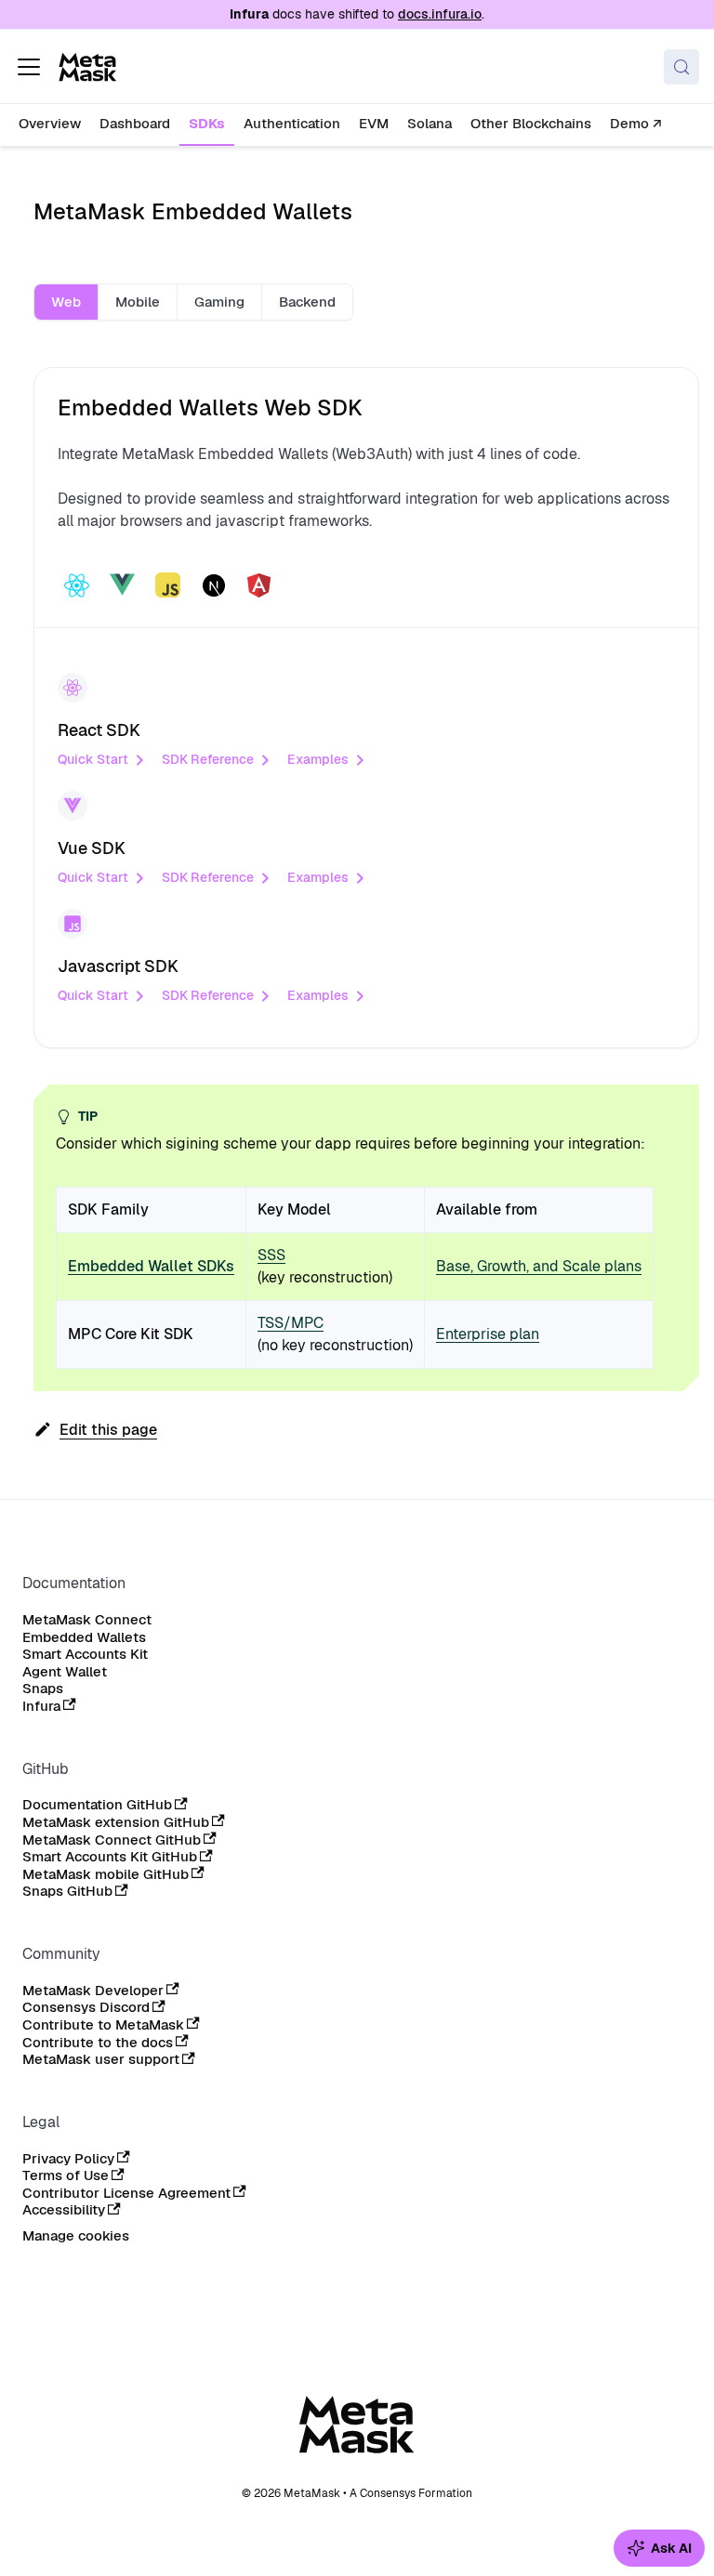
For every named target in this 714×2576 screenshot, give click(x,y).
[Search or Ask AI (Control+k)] (681, 67)
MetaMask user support (101, 2059)
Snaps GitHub (67, 1891)
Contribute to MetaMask (103, 2025)
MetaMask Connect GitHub (112, 1840)
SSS (271, 1255)
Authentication (292, 123)
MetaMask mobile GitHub (106, 1874)
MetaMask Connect (87, 1620)
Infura (41, 1706)
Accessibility (64, 2210)
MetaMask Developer (93, 1991)
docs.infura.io (440, 14)
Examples (318, 759)
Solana (430, 123)
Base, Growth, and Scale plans (539, 1266)
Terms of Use (66, 2175)
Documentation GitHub (97, 1805)
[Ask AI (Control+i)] (659, 2548)
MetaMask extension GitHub (116, 1822)
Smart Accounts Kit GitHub (110, 1857)
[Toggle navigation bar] (29, 67)
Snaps (43, 1689)
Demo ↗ (635, 123)
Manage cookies (76, 2236)
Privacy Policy (68, 2159)
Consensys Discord (86, 2007)
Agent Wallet (65, 1672)
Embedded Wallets (84, 1637)
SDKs (207, 123)
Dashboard (135, 123)
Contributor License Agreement (126, 2193)
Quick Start (93, 759)
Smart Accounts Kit (85, 1654)
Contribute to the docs (98, 2043)
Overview (50, 123)
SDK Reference (208, 759)
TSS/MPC (291, 1323)
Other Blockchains (531, 123)
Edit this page (108, 1430)
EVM (374, 123)
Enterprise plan (488, 1334)
